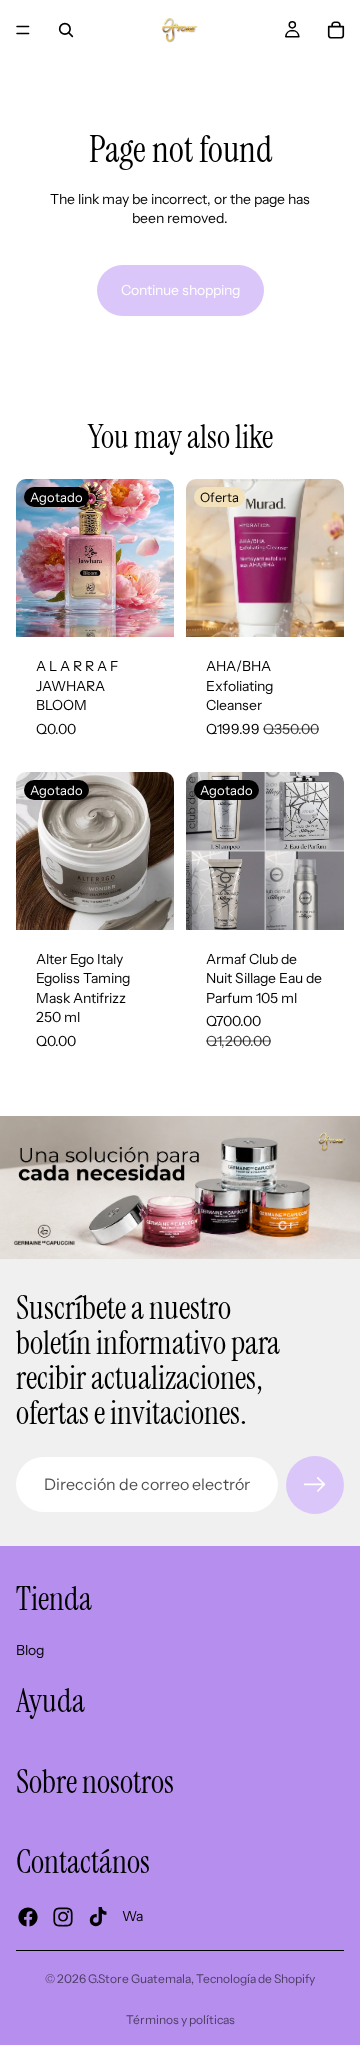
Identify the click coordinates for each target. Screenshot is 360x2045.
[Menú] (23, 30)
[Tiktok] (98, 1916)
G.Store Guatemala (139, 1978)
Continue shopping (180, 290)
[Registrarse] (315, 1485)
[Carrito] (336, 30)
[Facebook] (28, 1916)
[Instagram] (63, 1916)
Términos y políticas (180, 2019)
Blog (30, 1649)
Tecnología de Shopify (255, 1978)
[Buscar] (66, 30)
